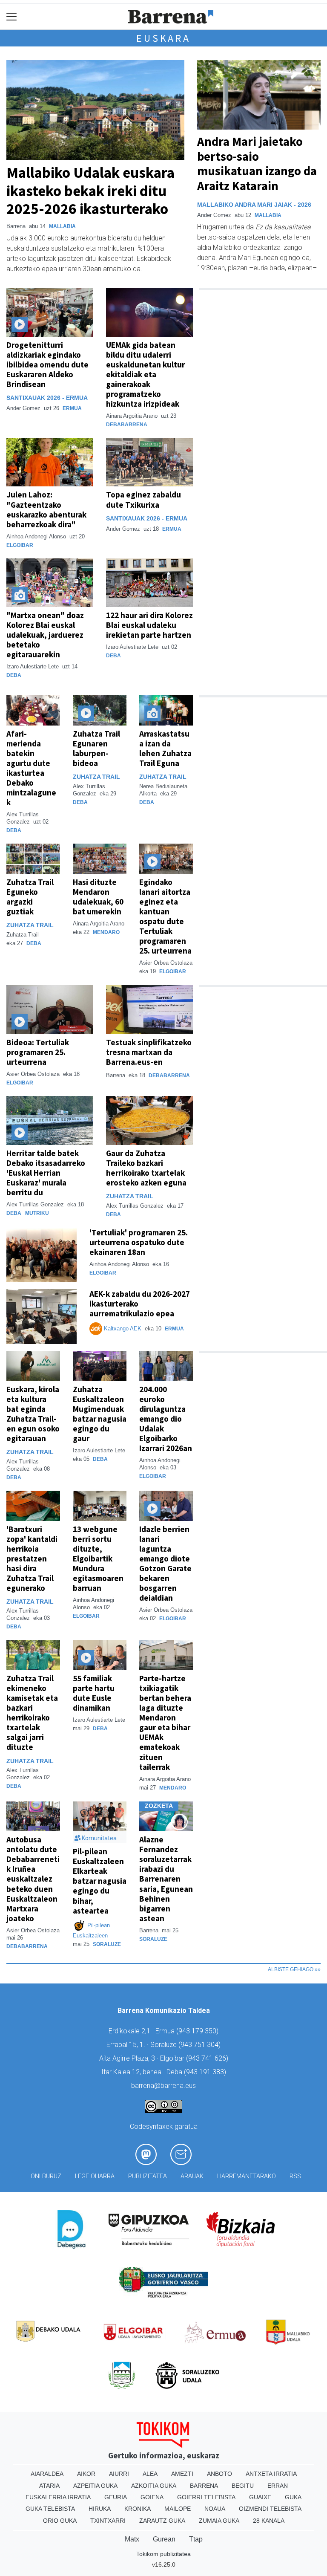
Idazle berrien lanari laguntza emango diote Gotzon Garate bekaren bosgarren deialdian (165, 1563)
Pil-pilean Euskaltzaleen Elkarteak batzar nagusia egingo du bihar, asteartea (100, 1881)
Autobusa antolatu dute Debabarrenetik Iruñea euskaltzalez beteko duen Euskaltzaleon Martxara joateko (33, 1879)
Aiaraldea (47, 2474)
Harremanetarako (247, 2176)
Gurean (164, 2539)
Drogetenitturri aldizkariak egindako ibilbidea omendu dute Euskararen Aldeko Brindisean (47, 364)
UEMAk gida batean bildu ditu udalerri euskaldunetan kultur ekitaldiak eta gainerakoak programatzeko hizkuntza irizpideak (145, 374)
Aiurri (119, 2474)
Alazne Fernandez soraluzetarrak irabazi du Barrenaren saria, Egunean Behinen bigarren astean (166, 1879)
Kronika (138, 2509)
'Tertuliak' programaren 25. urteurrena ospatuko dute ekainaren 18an (139, 1242)
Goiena (152, 2497)
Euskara (163, 38)
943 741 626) (208, 2058)
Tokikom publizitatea (163, 2554)
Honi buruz (44, 2176)
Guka (293, 2497)
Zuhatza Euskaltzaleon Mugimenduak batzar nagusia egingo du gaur (100, 1414)
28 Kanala (269, 2521)
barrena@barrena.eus (163, 2086)
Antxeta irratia (271, 2474)
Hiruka (100, 2509)
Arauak (192, 2176)
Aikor (86, 2474)
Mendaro (106, 932)
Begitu (243, 2486)
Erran (278, 2486)
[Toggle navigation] (12, 17)
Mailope (178, 2509)
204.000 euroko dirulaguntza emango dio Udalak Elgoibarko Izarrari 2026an (166, 1419)
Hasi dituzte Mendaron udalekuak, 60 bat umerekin (98, 897)
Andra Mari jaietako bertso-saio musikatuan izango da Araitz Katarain (257, 164)
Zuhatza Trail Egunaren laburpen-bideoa (96, 748)
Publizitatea (148, 2176)
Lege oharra (95, 2176)
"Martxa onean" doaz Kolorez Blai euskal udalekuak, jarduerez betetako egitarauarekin (45, 635)
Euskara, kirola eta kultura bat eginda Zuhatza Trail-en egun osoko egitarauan (33, 1414)
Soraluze (107, 1944)
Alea (150, 2474)
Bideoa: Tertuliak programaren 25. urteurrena (38, 1052)
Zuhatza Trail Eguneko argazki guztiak (30, 897)
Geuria (116, 2497)
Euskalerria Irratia (58, 2497)
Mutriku (37, 1213)
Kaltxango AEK (123, 1328)
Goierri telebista (206, 2497)
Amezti (182, 2474)
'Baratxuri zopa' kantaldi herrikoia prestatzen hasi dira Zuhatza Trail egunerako (32, 1558)
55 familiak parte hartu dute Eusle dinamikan (94, 1693)
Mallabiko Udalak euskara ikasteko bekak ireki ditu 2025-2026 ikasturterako (90, 190)
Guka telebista (50, 2509)
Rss (295, 2176)
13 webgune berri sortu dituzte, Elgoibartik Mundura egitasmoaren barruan (98, 1558)
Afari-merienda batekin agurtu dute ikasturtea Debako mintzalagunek (31, 768)
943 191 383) (206, 2072)
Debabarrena (127, 425)
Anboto (219, 2474)
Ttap (196, 2539)
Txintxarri (108, 2521)
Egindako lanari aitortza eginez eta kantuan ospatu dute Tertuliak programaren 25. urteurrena (165, 916)
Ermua (72, 408)
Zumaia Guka (219, 2521)
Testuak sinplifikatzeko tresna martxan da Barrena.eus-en (149, 1052)
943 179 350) (198, 2031)
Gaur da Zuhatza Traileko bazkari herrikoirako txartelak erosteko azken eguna (146, 1168)
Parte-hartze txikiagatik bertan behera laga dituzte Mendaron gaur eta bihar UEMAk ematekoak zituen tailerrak (165, 1722)
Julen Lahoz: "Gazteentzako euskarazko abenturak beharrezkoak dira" (46, 509)
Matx (132, 2539)
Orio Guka (60, 2521)
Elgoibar (20, 545)
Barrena (204, 2486)
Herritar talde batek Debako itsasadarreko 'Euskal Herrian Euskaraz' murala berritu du (46, 1173)
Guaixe (260, 2497)
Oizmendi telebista (270, 2509)
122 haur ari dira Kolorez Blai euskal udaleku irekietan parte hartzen (149, 625)
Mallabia (62, 226)
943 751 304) (201, 2045)
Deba (14, 675)
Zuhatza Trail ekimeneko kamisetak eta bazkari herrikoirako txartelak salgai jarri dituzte (32, 1713)
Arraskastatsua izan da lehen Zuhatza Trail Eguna (165, 748)
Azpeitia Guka (95, 2486)
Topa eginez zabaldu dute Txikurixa (143, 499)
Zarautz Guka (162, 2521)
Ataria (49, 2486)
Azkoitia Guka (154, 2486)
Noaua (215, 2509)
